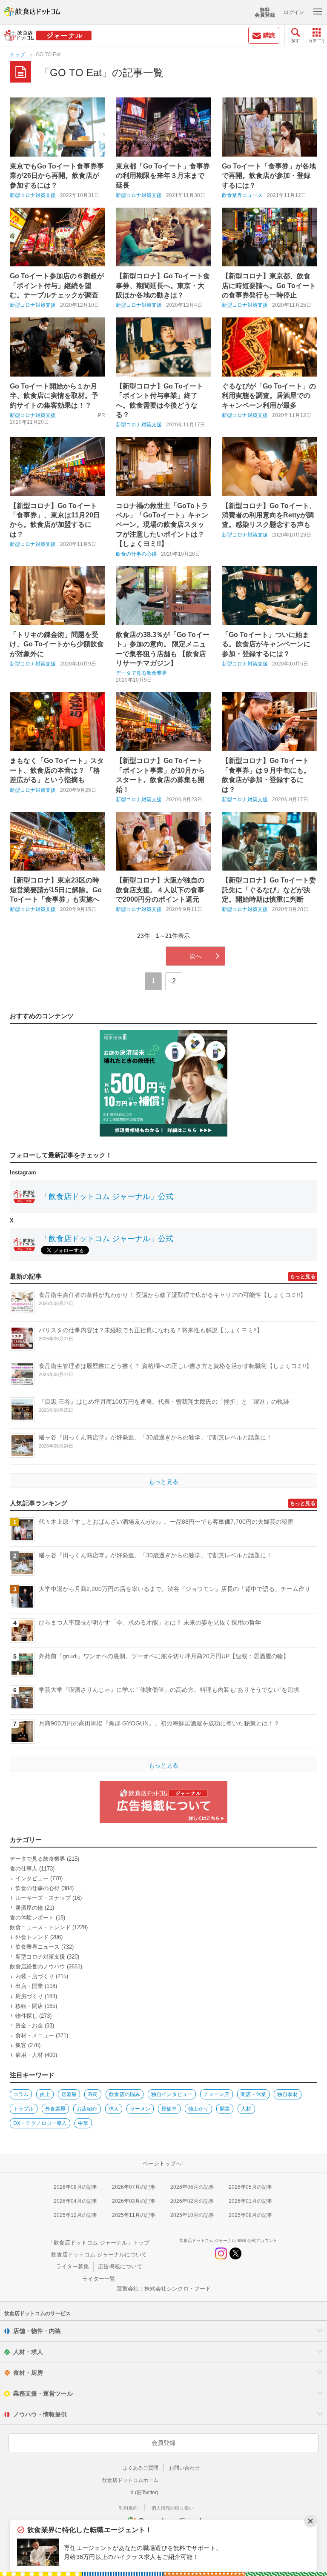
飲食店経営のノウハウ (37, 1966)
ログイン (294, 12)
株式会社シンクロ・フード (178, 2289)
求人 (114, 2109)
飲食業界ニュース (242, 195)
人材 (246, 2109)
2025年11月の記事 (134, 2215)
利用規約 (128, 2508)
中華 (83, 2123)
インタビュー (32, 1878)
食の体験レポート (32, 1918)
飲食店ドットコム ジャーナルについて (99, 2255)
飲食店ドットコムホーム (130, 2480)
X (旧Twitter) (144, 2493)
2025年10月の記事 (192, 2215)
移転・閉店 (29, 2006)
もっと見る (303, 1277)
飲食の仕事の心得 (136, 554)
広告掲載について (120, 2266)
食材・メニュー (35, 2035)
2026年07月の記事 (134, 2187)
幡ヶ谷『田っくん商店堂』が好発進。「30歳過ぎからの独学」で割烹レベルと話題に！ (155, 1437)
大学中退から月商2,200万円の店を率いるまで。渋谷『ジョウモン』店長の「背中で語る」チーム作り (175, 1589)
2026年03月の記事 (134, 2201)
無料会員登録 (265, 12)
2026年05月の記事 (250, 2187)
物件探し (26, 2016)
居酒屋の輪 (29, 1908)
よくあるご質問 (141, 2468)
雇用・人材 (29, 2055)
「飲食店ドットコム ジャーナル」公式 (107, 1197)
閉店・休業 (254, 2094)
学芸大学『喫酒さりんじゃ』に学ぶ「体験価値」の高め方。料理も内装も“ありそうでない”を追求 (169, 1690)
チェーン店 (217, 2094)
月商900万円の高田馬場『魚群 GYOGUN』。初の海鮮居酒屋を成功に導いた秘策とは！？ (159, 1723)
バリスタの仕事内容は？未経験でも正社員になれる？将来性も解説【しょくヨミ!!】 (151, 1330)
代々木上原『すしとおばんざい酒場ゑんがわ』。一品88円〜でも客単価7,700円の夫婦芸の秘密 (166, 1522)
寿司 (93, 2094)
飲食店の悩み (125, 2094)
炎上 (45, 2094)
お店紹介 (87, 2109)
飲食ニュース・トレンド (40, 1927)
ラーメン (140, 2109)
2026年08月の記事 (75, 2187)
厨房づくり (29, 1996)
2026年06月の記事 (192, 2187)
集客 (21, 2045)
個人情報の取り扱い (173, 2508)
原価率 (169, 2109)
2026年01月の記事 (250, 2201)
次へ (195, 956)
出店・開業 (29, 1986)
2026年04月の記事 (75, 2201)
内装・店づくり (35, 1976)
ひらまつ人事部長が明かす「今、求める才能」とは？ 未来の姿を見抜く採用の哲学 (150, 1622)
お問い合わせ (184, 2468)
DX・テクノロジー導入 (40, 2123)
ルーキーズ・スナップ (43, 1898)
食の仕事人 (24, 1869)
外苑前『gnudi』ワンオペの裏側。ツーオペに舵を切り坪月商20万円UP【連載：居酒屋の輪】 (164, 1656)
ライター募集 (72, 2266)
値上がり (198, 2109)
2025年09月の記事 (250, 2215)
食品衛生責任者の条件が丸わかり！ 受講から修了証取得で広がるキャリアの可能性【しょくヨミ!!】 (172, 1295)
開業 (225, 2109)
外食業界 (55, 2109)
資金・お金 (29, 2026)
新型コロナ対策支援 (33, 195)
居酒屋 (69, 2094)
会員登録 (163, 2443)
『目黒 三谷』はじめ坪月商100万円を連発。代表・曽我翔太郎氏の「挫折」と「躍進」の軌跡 (164, 1402)
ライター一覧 (99, 2279)
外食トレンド (32, 1937)
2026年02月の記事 (192, 2201)
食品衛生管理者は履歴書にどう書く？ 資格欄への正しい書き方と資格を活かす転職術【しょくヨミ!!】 (175, 1366)
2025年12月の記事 (75, 2215)
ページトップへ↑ (163, 2163)
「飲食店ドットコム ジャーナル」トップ (99, 2243)
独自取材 (287, 2094)
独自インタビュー (172, 2094)
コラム (21, 2094)
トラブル (23, 2109)
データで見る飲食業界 (141, 673)
